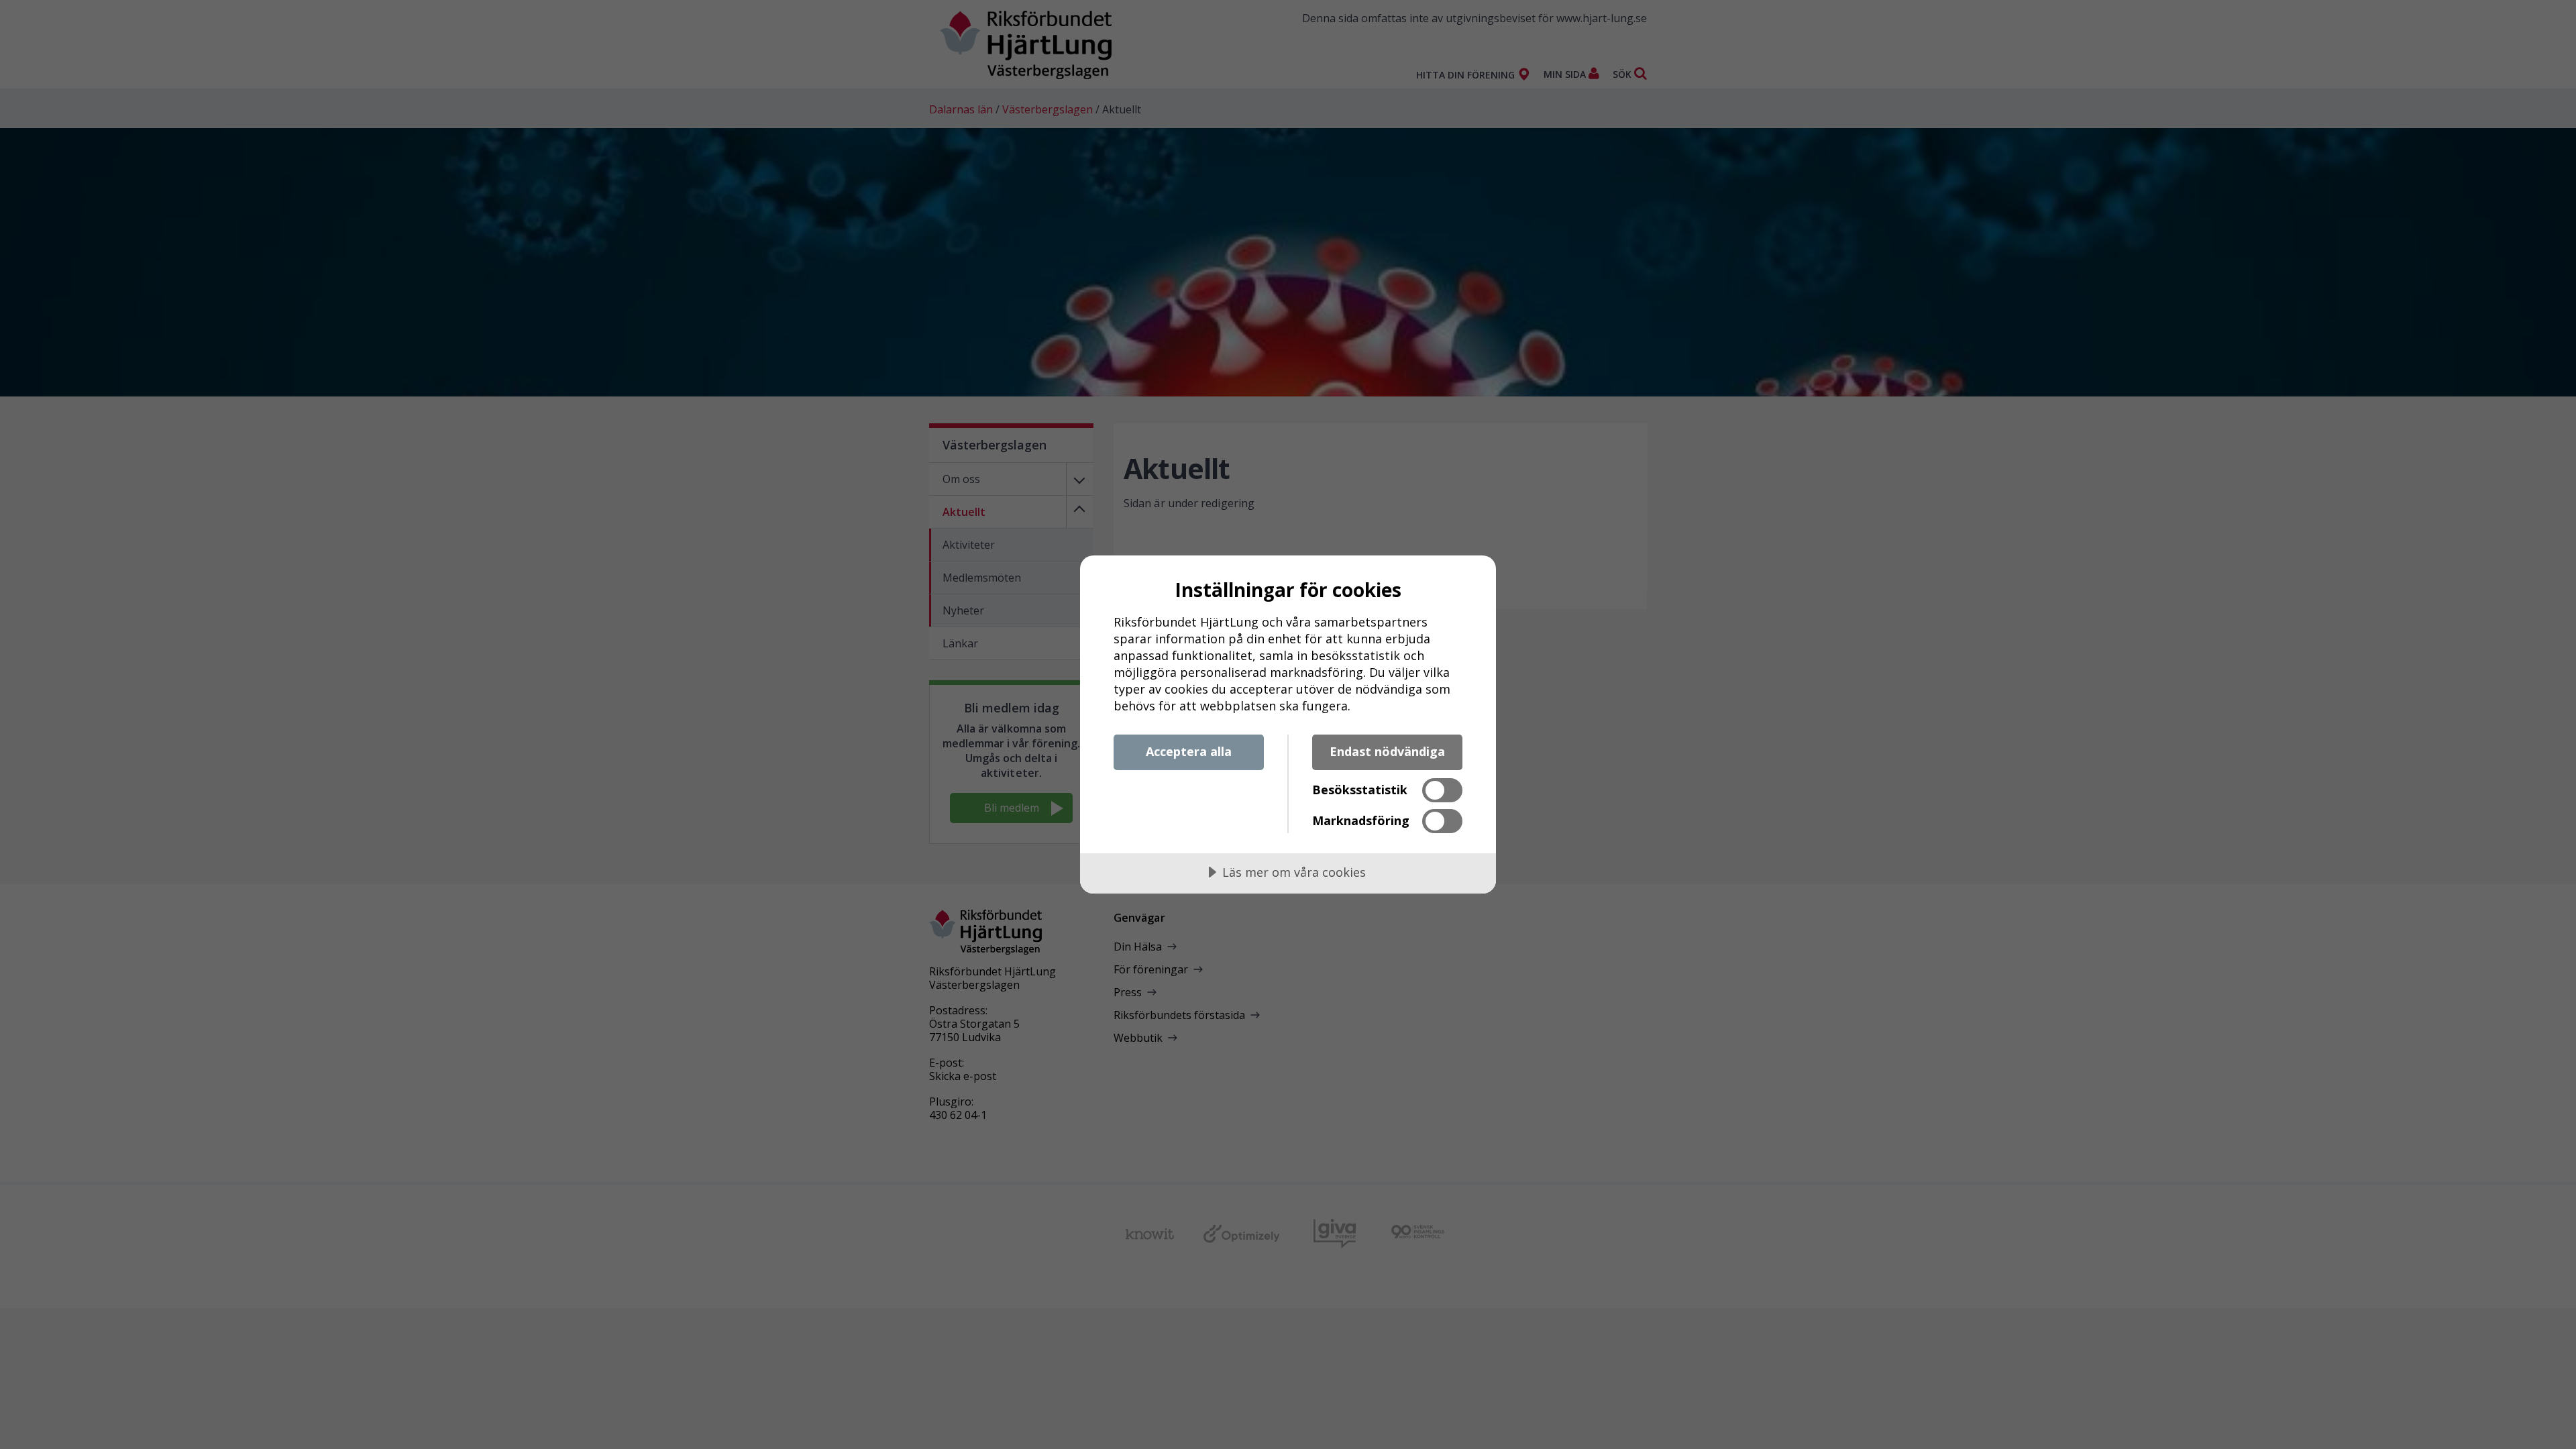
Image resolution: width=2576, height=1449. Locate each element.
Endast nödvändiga (1387, 751)
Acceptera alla (1189, 751)
